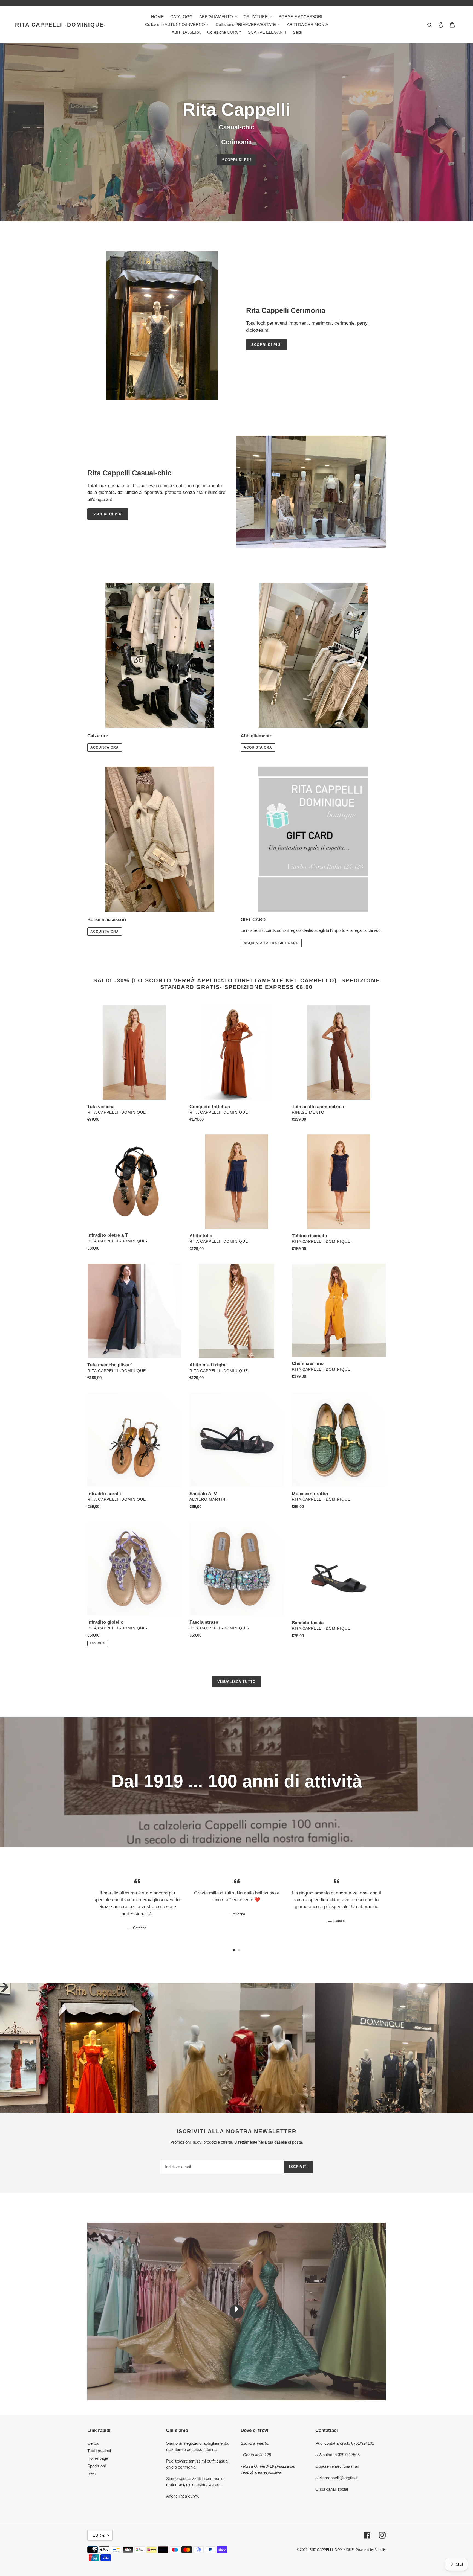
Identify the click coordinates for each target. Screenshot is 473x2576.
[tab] (234, 1950)
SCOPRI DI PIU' (266, 345)
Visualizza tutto (237, 1682)
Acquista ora (105, 747)
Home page (98, 2458)
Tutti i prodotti (99, 2451)
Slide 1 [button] (234, 1950)
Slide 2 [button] (239, 1950)
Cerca (93, 2443)
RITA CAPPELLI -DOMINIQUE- (61, 25)
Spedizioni (96, 2466)
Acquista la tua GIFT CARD (271, 943)
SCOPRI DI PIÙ (237, 160)
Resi (91, 2473)
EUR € (99, 2535)
